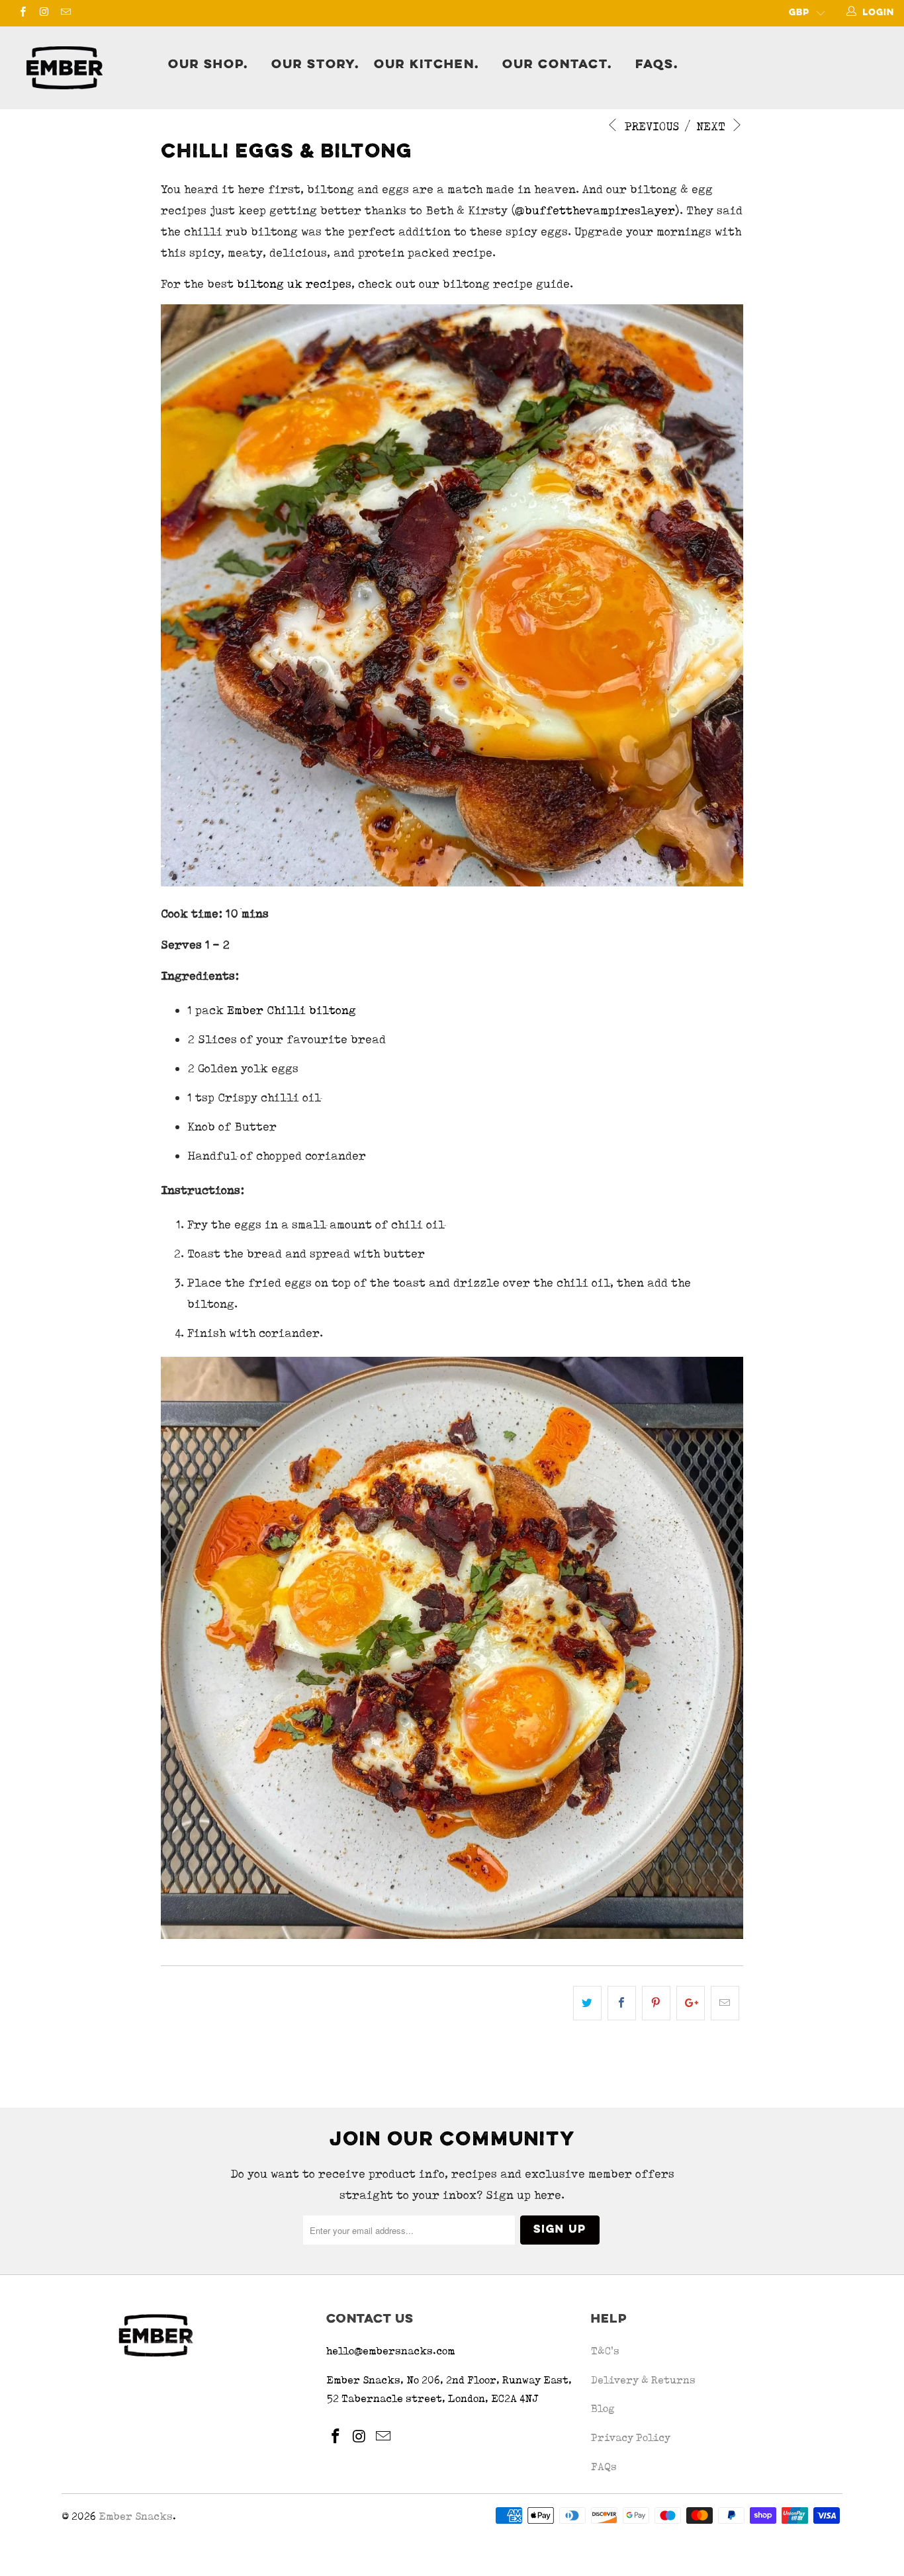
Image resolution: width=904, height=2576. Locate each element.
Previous (650, 126)
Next (712, 126)
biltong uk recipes (294, 283)
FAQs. (657, 65)
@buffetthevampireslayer (595, 210)
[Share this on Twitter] (587, 2003)
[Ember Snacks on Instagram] (43, 13)
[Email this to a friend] (725, 2003)
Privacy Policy (631, 2437)
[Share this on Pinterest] (656, 2003)
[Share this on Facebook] (622, 2003)
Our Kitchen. (427, 65)
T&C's (605, 2351)
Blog (603, 2408)
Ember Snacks (136, 2516)
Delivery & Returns (643, 2380)
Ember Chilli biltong (292, 1010)
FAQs (604, 2467)
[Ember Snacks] (86, 68)
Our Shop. (208, 65)
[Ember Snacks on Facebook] (22, 13)
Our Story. (315, 65)
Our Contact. (557, 65)
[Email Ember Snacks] (65, 13)
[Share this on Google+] (691, 2003)
